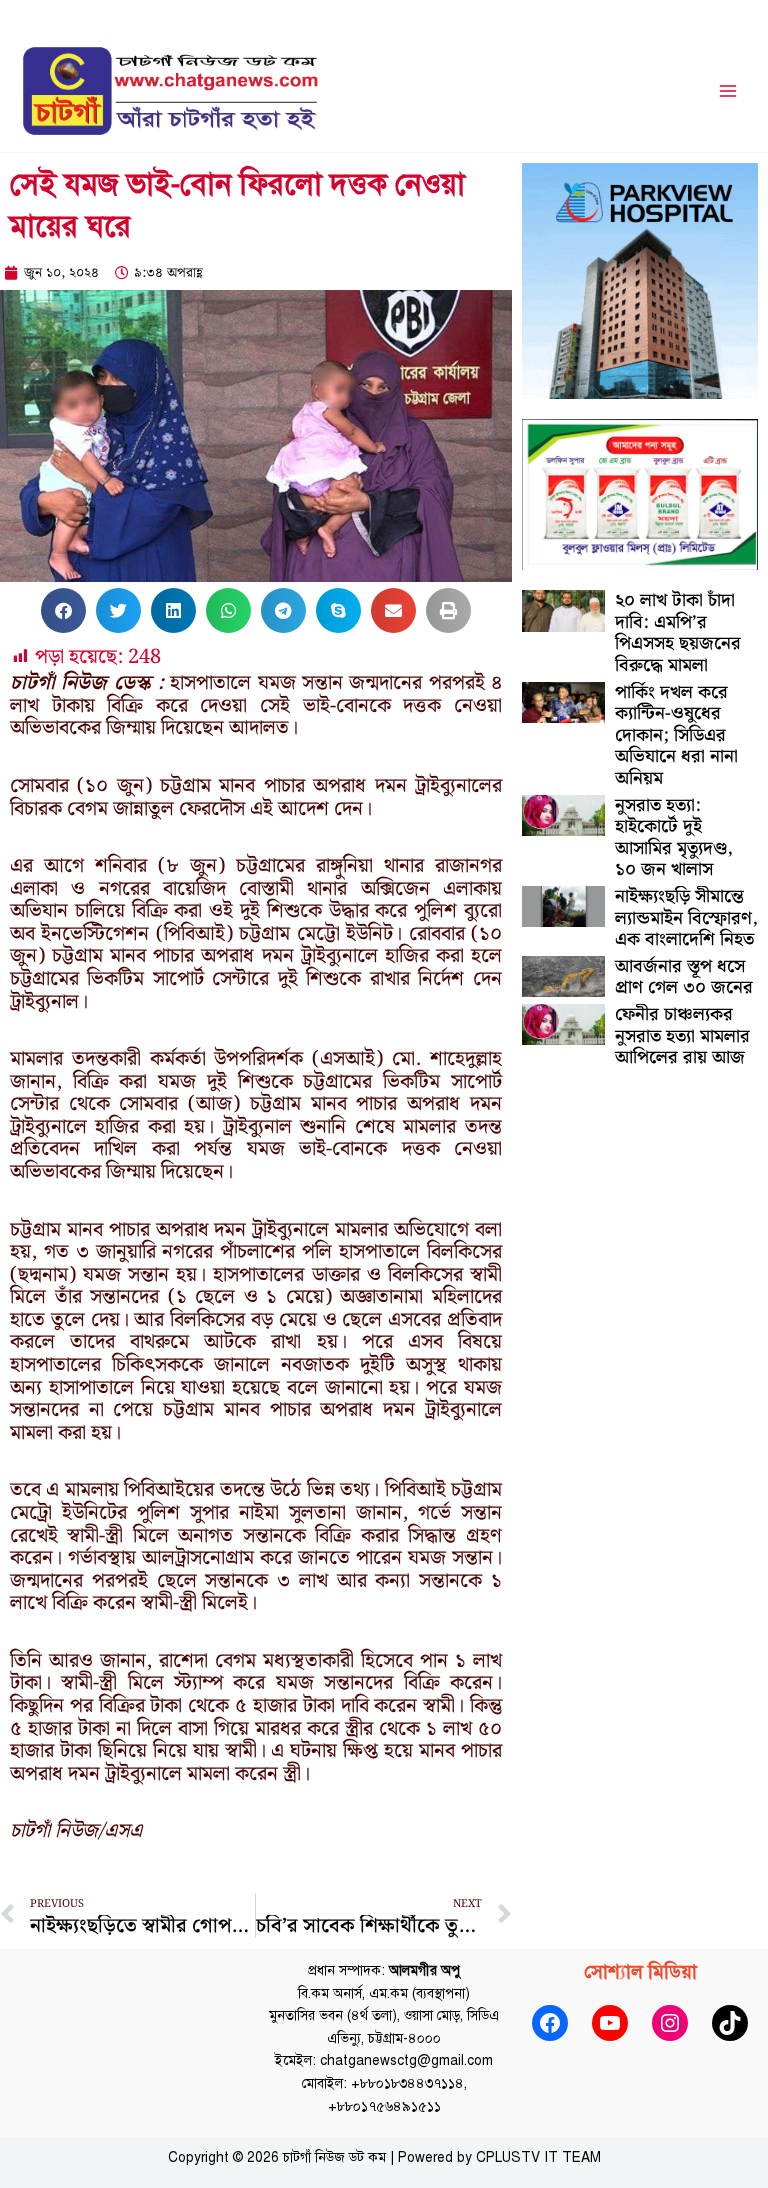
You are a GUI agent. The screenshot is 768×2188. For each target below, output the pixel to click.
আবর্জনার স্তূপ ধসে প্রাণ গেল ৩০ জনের (684, 977)
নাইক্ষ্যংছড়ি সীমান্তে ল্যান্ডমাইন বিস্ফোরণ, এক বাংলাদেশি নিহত (686, 918)
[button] (63, 610)
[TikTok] (730, 2023)
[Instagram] (670, 2023)
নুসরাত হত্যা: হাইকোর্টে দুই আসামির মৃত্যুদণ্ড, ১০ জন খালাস (674, 838)
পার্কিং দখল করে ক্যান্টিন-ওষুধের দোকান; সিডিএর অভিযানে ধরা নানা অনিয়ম (676, 735)
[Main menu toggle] (728, 91)
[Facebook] (550, 2023)
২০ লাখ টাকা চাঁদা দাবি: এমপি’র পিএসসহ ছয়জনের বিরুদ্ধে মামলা (678, 633)
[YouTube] (610, 2023)
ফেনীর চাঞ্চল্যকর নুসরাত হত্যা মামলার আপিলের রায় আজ (682, 1036)
